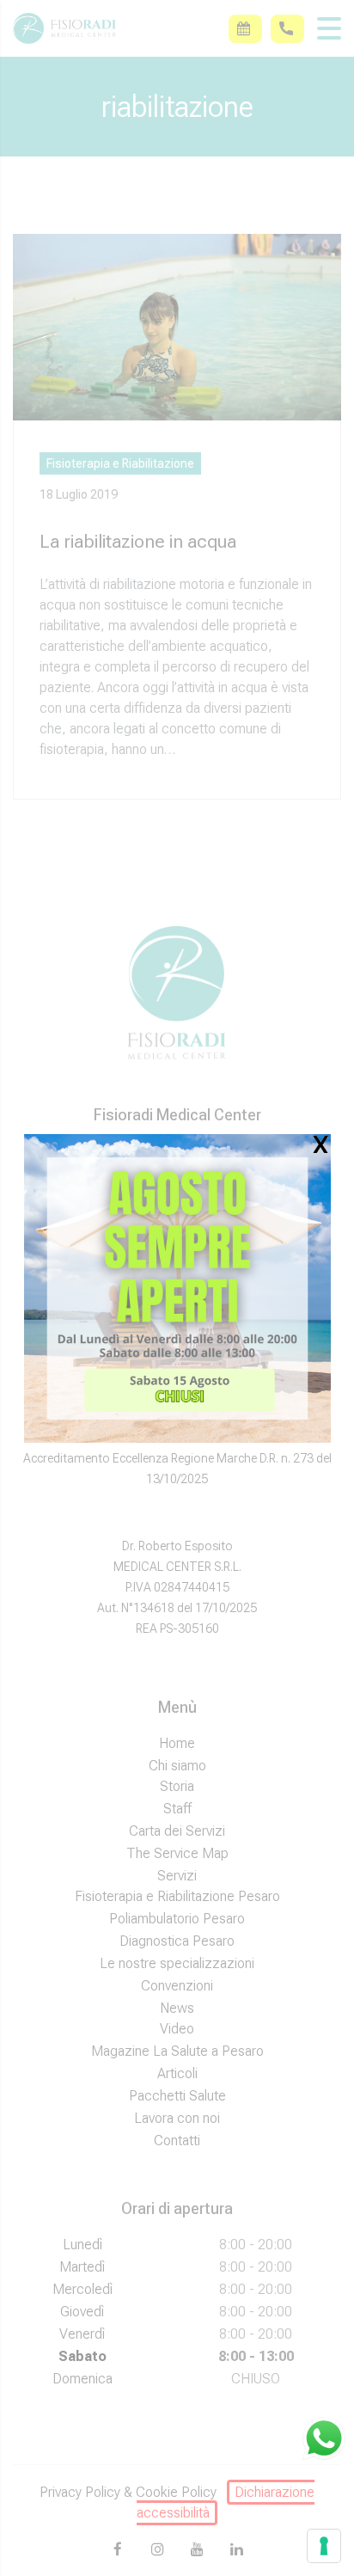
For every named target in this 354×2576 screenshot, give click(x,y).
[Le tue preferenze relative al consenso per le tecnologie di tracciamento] (324, 2546)
